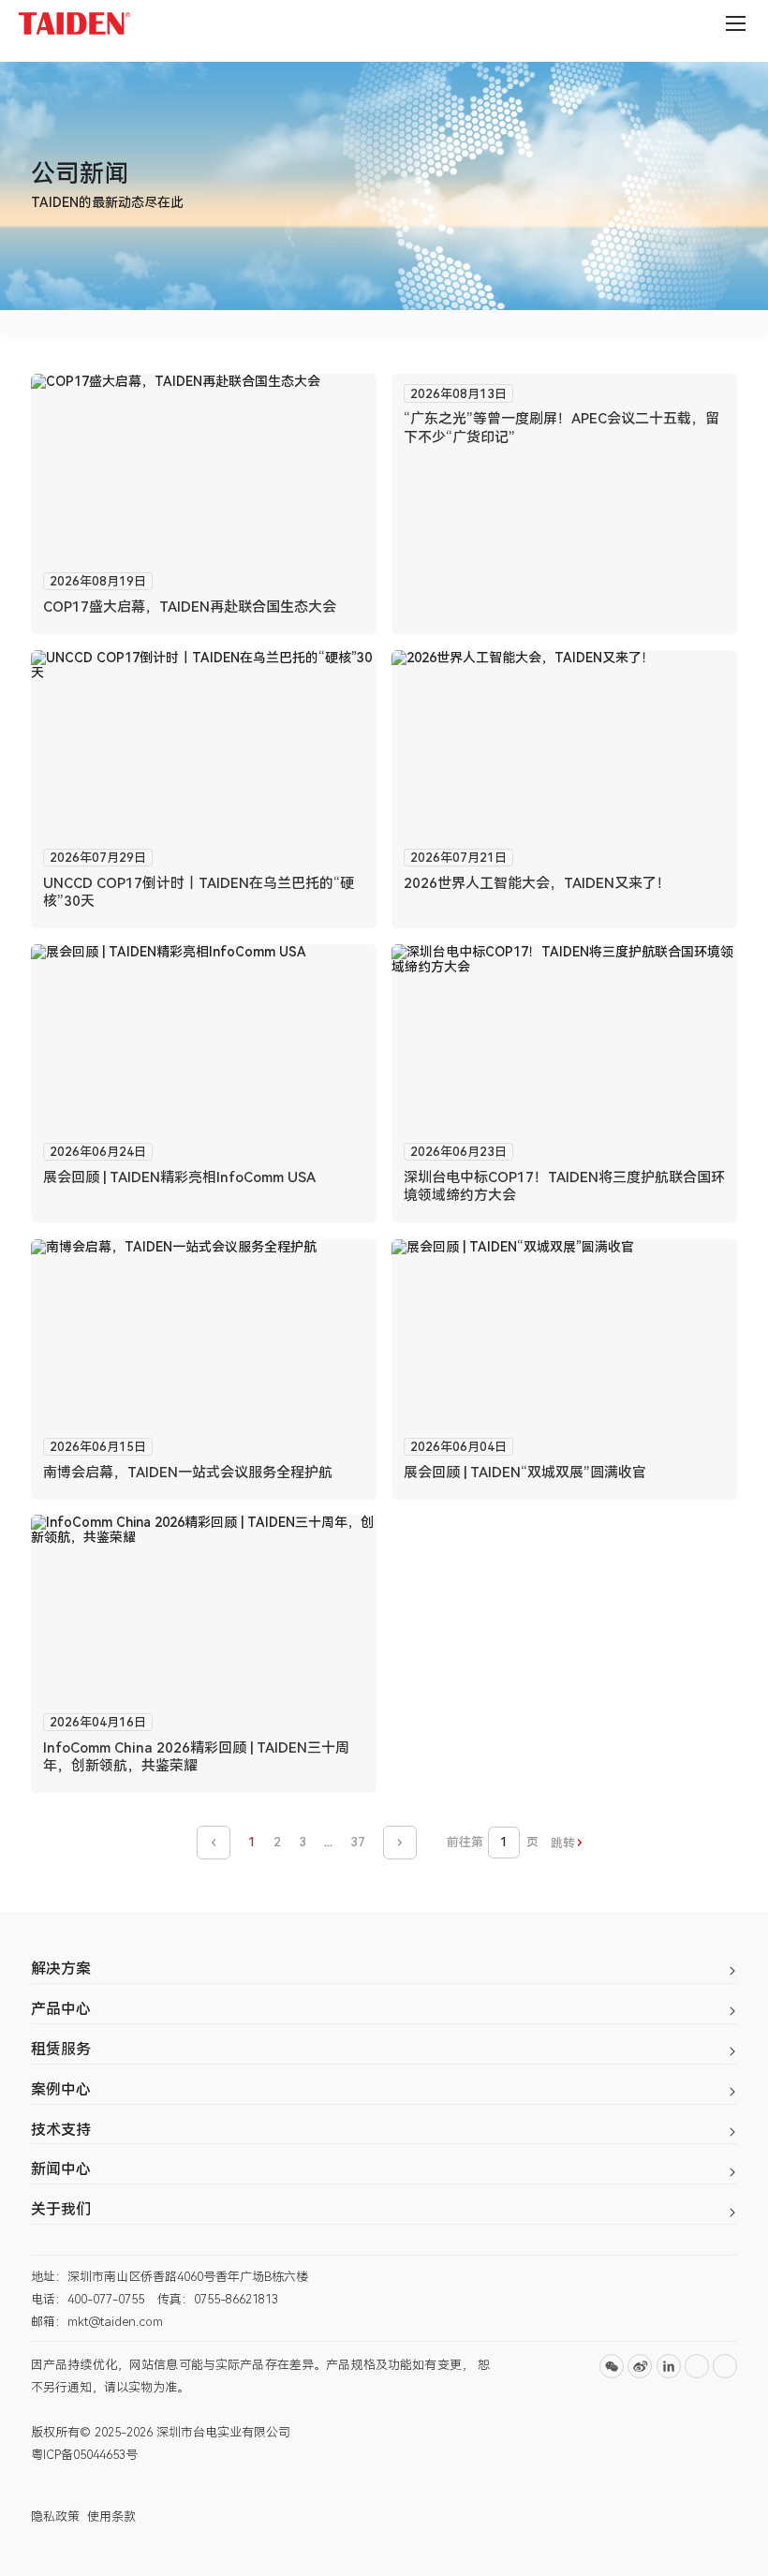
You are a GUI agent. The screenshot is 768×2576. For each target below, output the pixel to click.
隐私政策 (55, 2517)
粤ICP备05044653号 (84, 2455)
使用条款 (111, 2517)
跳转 (563, 1843)
